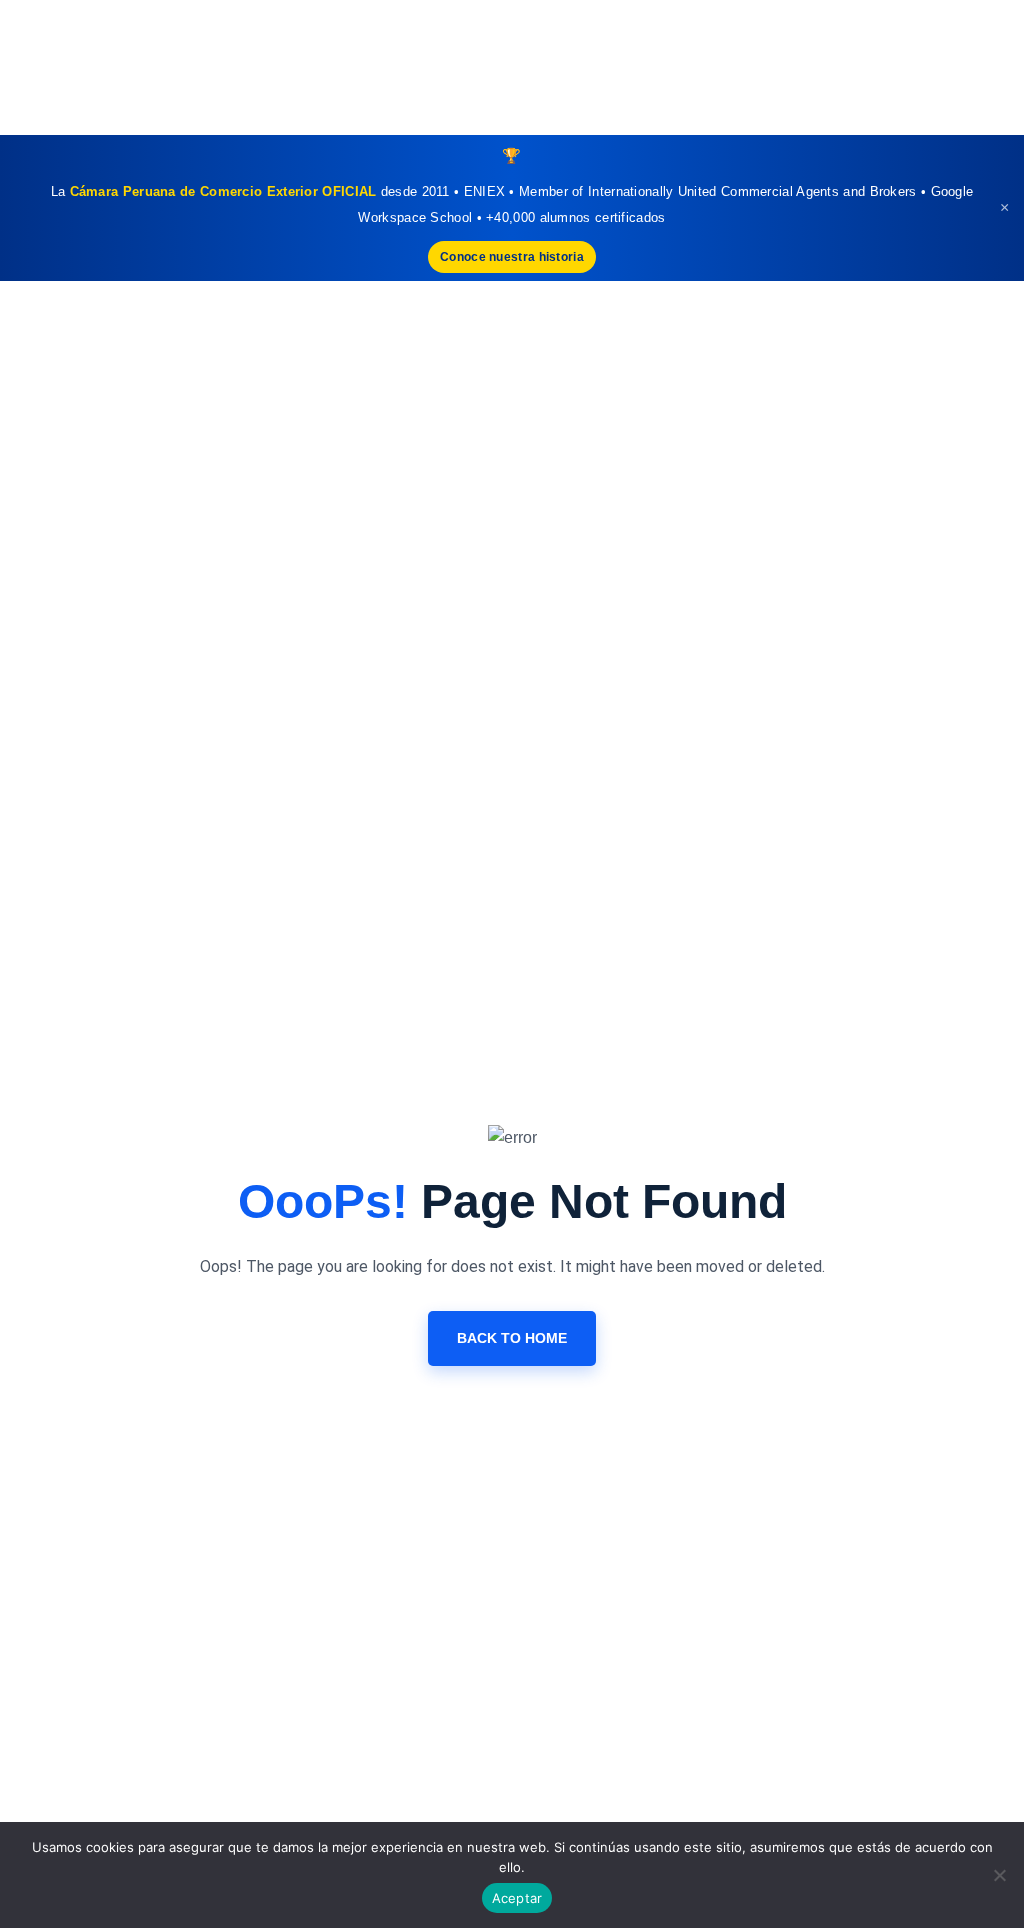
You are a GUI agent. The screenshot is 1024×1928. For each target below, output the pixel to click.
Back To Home (512, 1338)
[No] (999, 1875)
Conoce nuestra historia (512, 257)
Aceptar (517, 1898)
